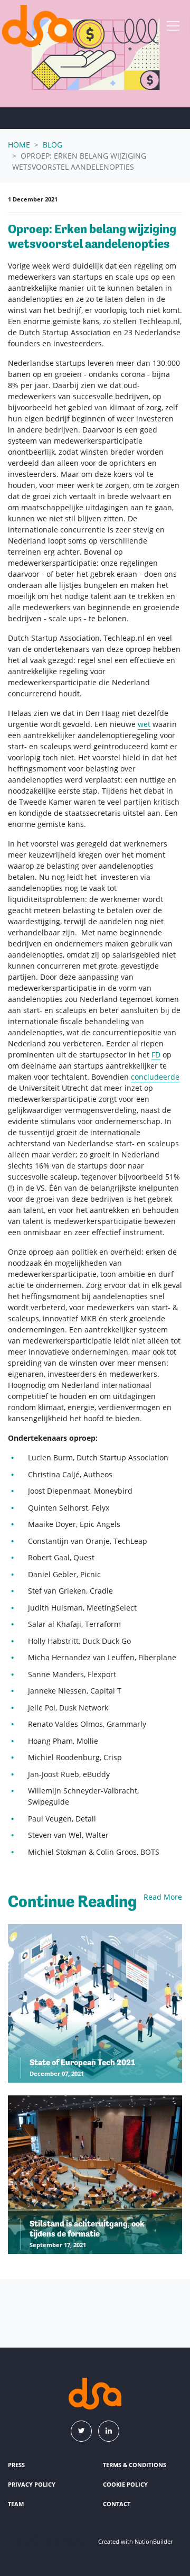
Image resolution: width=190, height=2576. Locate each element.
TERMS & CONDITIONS (135, 2465)
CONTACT (117, 2504)
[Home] (37, 26)
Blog (53, 145)
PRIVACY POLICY (32, 2484)
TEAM (16, 2504)
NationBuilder (154, 2541)
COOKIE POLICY (125, 2484)
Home (19, 145)
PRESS (16, 2465)
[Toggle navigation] (173, 26)
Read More (163, 1897)
